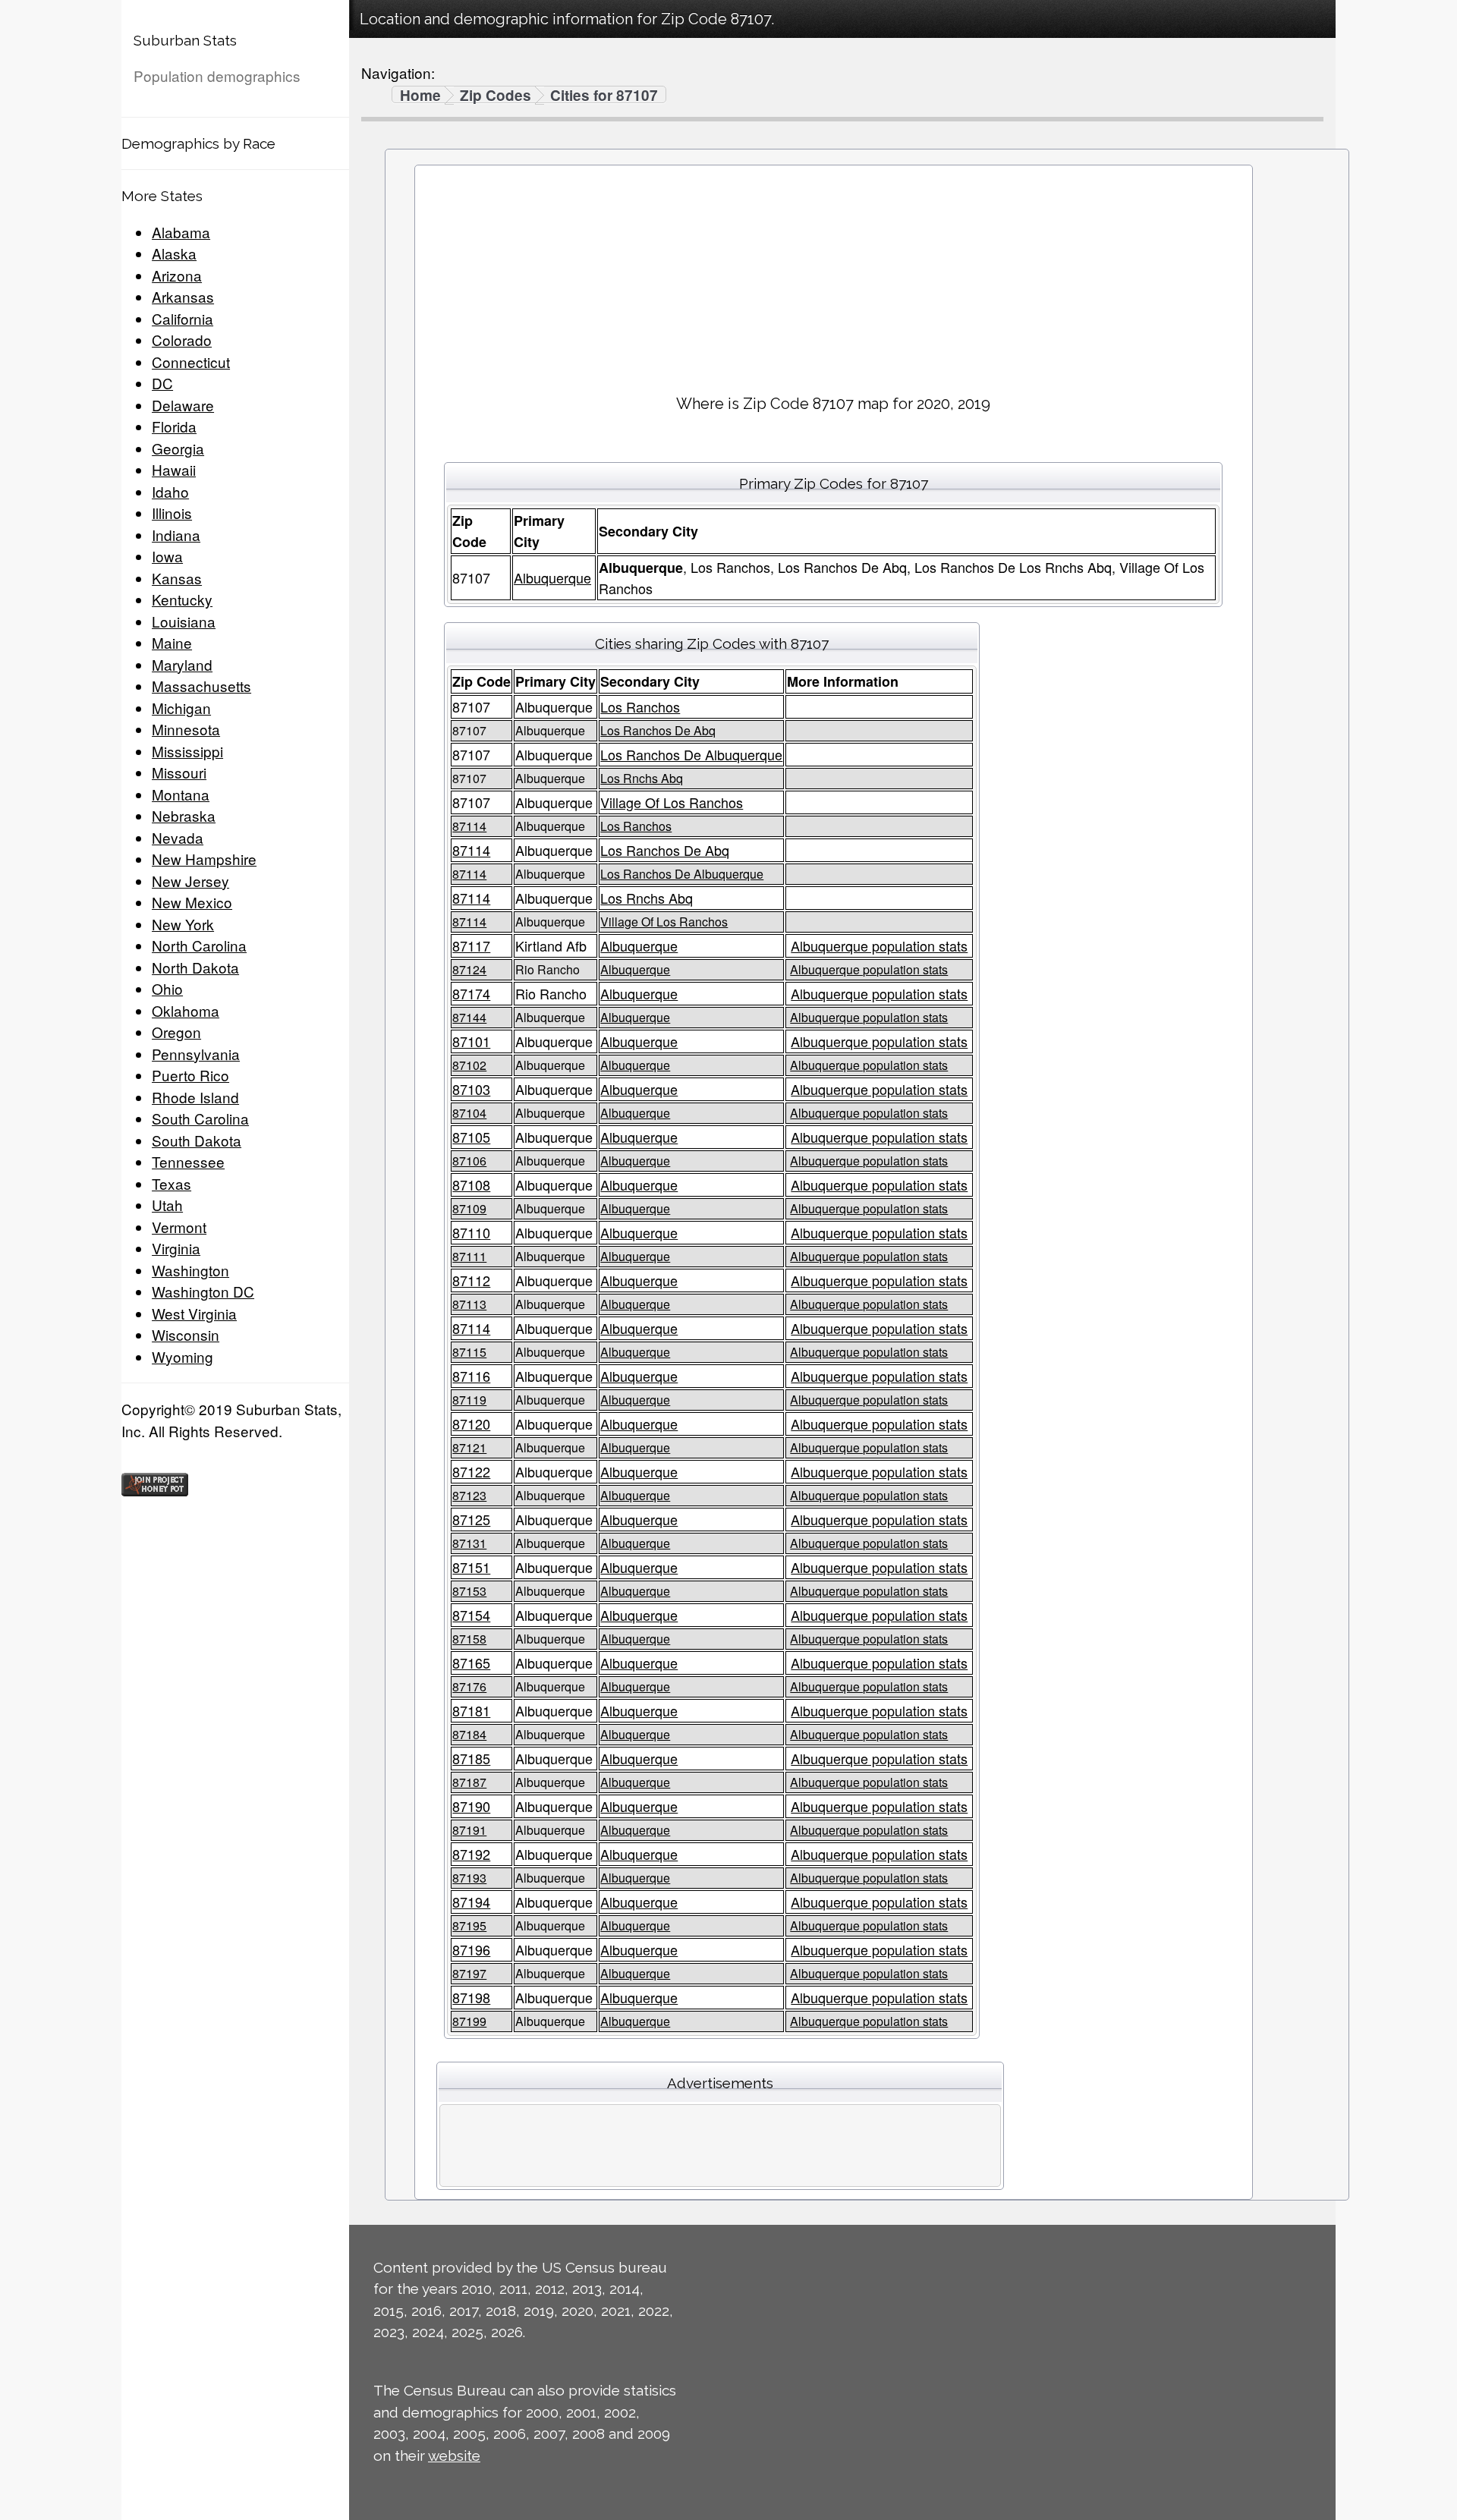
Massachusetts (201, 686)
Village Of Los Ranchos (672, 802)
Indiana (176, 535)
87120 (471, 1424)
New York (183, 924)
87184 (469, 1734)
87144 (469, 1017)
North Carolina (199, 945)
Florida (174, 426)
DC (162, 383)
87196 (471, 1949)
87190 (471, 1806)
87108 (471, 1184)
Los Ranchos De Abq (658, 730)
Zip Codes (496, 96)
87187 (469, 1782)
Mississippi (187, 751)
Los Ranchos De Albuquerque (691, 754)
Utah (167, 1205)
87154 (471, 1615)
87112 (471, 1280)
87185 (471, 1758)
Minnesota (186, 729)
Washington (190, 1270)
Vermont (179, 1227)
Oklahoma (186, 1010)
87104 (469, 1113)
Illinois (172, 513)
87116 (471, 1376)
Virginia (176, 1248)
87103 (471, 1089)
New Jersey (190, 881)
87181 (471, 1710)
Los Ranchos (640, 706)
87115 (469, 1352)
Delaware (183, 405)
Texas (172, 1183)
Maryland (182, 664)
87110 (471, 1232)
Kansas (177, 578)
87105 (471, 1137)
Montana (181, 794)
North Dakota (195, 967)
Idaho (170, 491)
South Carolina (200, 1118)
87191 (469, 1830)
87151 (471, 1567)
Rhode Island (195, 1097)
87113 (469, 1304)
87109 (469, 1208)
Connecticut (191, 362)
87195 (469, 1925)
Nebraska (184, 815)
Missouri (179, 772)
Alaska (174, 253)
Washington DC (203, 1291)
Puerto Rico (190, 1075)
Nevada (178, 837)
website (454, 2456)
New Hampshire (204, 859)
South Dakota (197, 1140)
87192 (471, 1854)
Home (420, 96)
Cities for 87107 (604, 96)
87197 (469, 1973)
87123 (469, 1495)
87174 (471, 993)
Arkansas (183, 296)
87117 (471, 945)
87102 (469, 1065)
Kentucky (182, 599)
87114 (469, 826)
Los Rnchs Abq (642, 778)
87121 (469, 1447)
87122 (471, 1471)
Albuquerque (552, 577)
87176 (469, 1686)
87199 (469, 2021)
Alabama (181, 232)
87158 (469, 1639)
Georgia (178, 448)
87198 (471, 1997)
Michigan (181, 708)
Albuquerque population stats (879, 945)
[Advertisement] (833, 274)
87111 (469, 1256)
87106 (469, 1161)
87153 (469, 1591)
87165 (471, 1663)
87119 (469, 1400)
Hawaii (174, 469)
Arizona (177, 275)
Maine (172, 642)
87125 (471, 1519)
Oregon (176, 1032)
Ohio (167, 988)
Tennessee (188, 1161)
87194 (471, 1902)
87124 (469, 969)
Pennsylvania (196, 1054)
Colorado (182, 340)
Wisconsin (186, 1334)
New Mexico (192, 902)
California (183, 318)
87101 (471, 1041)
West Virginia (194, 1313)
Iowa (167, 556)
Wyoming (183, 1356)
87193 (469, 1878)
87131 (469, 1543)
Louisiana (184, 621)
